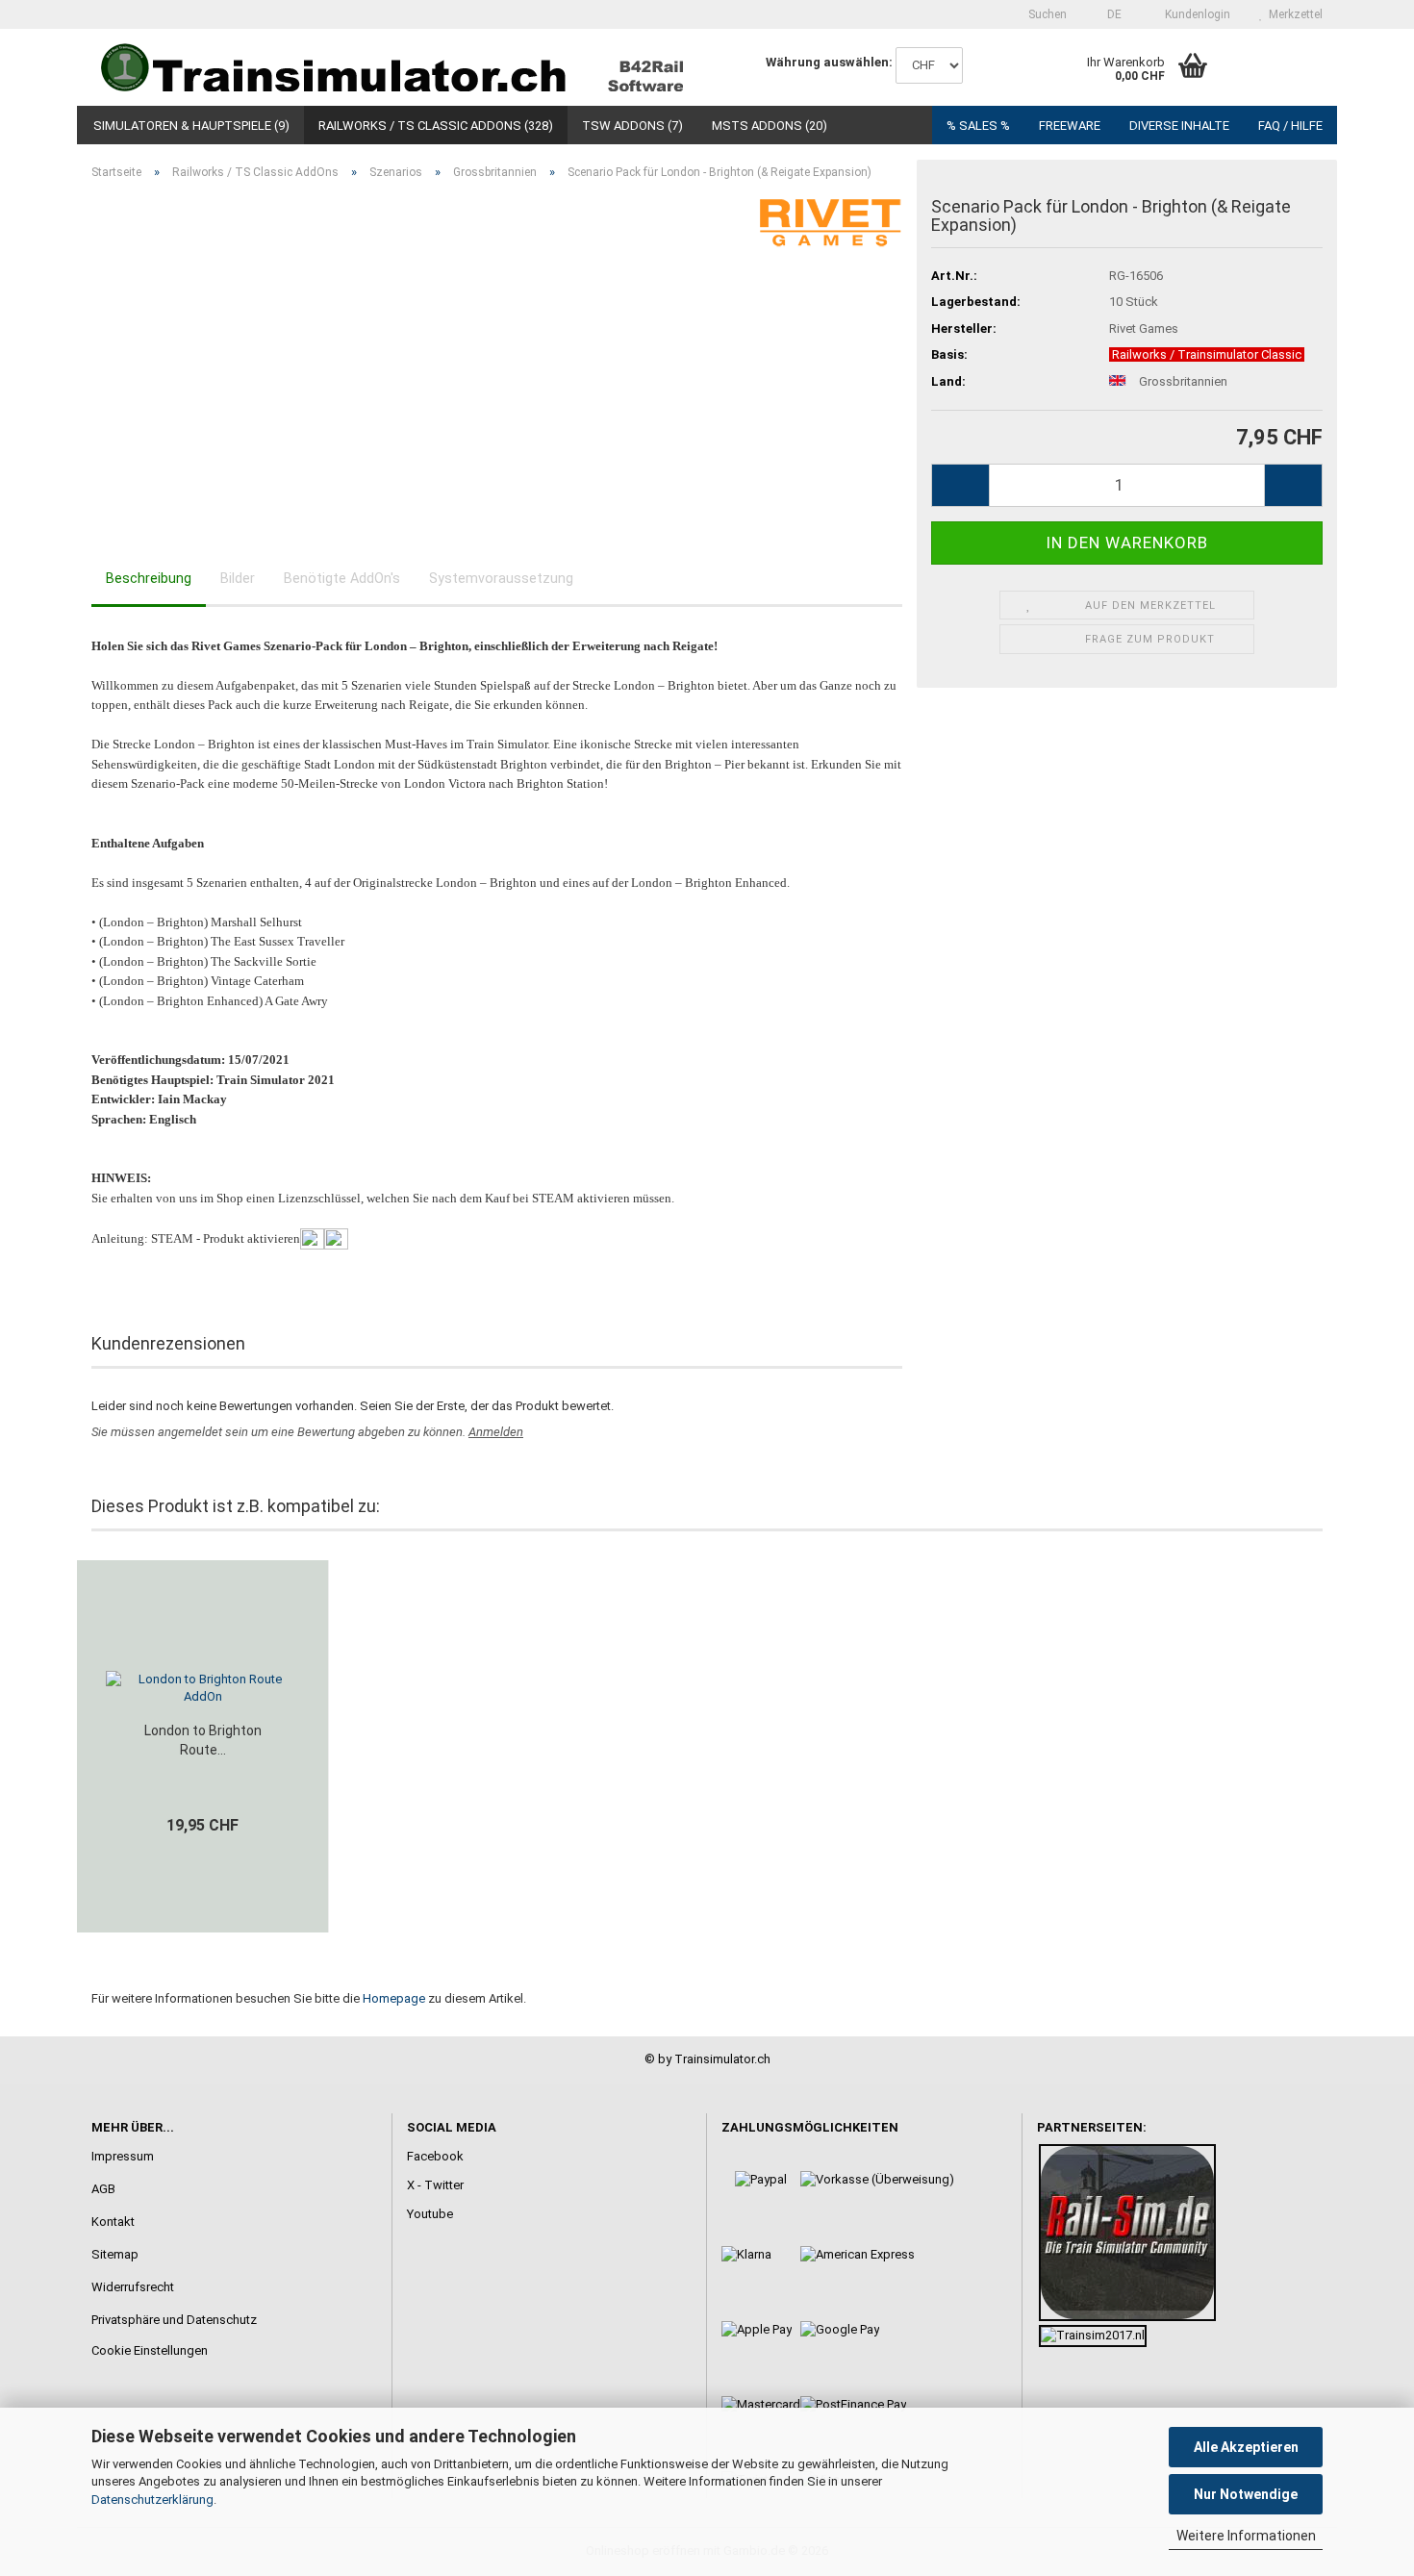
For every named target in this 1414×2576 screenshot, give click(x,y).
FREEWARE (1070, 126)
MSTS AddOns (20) (770, 126)
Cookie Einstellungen (150, 2350)
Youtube (430, 2214)
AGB (103, 2189)
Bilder (238, 578)
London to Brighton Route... (203, 1740)
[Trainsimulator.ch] (392, 67)
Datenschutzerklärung (152, 2500)
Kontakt (113, 2222)
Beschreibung (149, 578)
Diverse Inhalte (1179, 126)
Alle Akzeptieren (1246, 2447)
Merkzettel (1293, 14)
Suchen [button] (1046, 14)
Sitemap (115, 2254)
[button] (1109, 14)
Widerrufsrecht (133, 2287)
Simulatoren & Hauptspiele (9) (191, 126)
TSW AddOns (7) (632, 126)
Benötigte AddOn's (342, 578)
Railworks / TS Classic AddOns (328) (436, 126)
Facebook (435, 2156)
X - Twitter (435, 2185)
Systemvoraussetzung (501, 578)
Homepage (394, 1998)
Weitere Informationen (1246, 2536)
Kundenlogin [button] (1195, 14)
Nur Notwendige (1246, 2494)
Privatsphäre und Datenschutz (174, 2320)
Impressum (123, 2156)
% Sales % (978, 126)
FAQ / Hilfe (1290, 126)
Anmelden (496, 1432)
